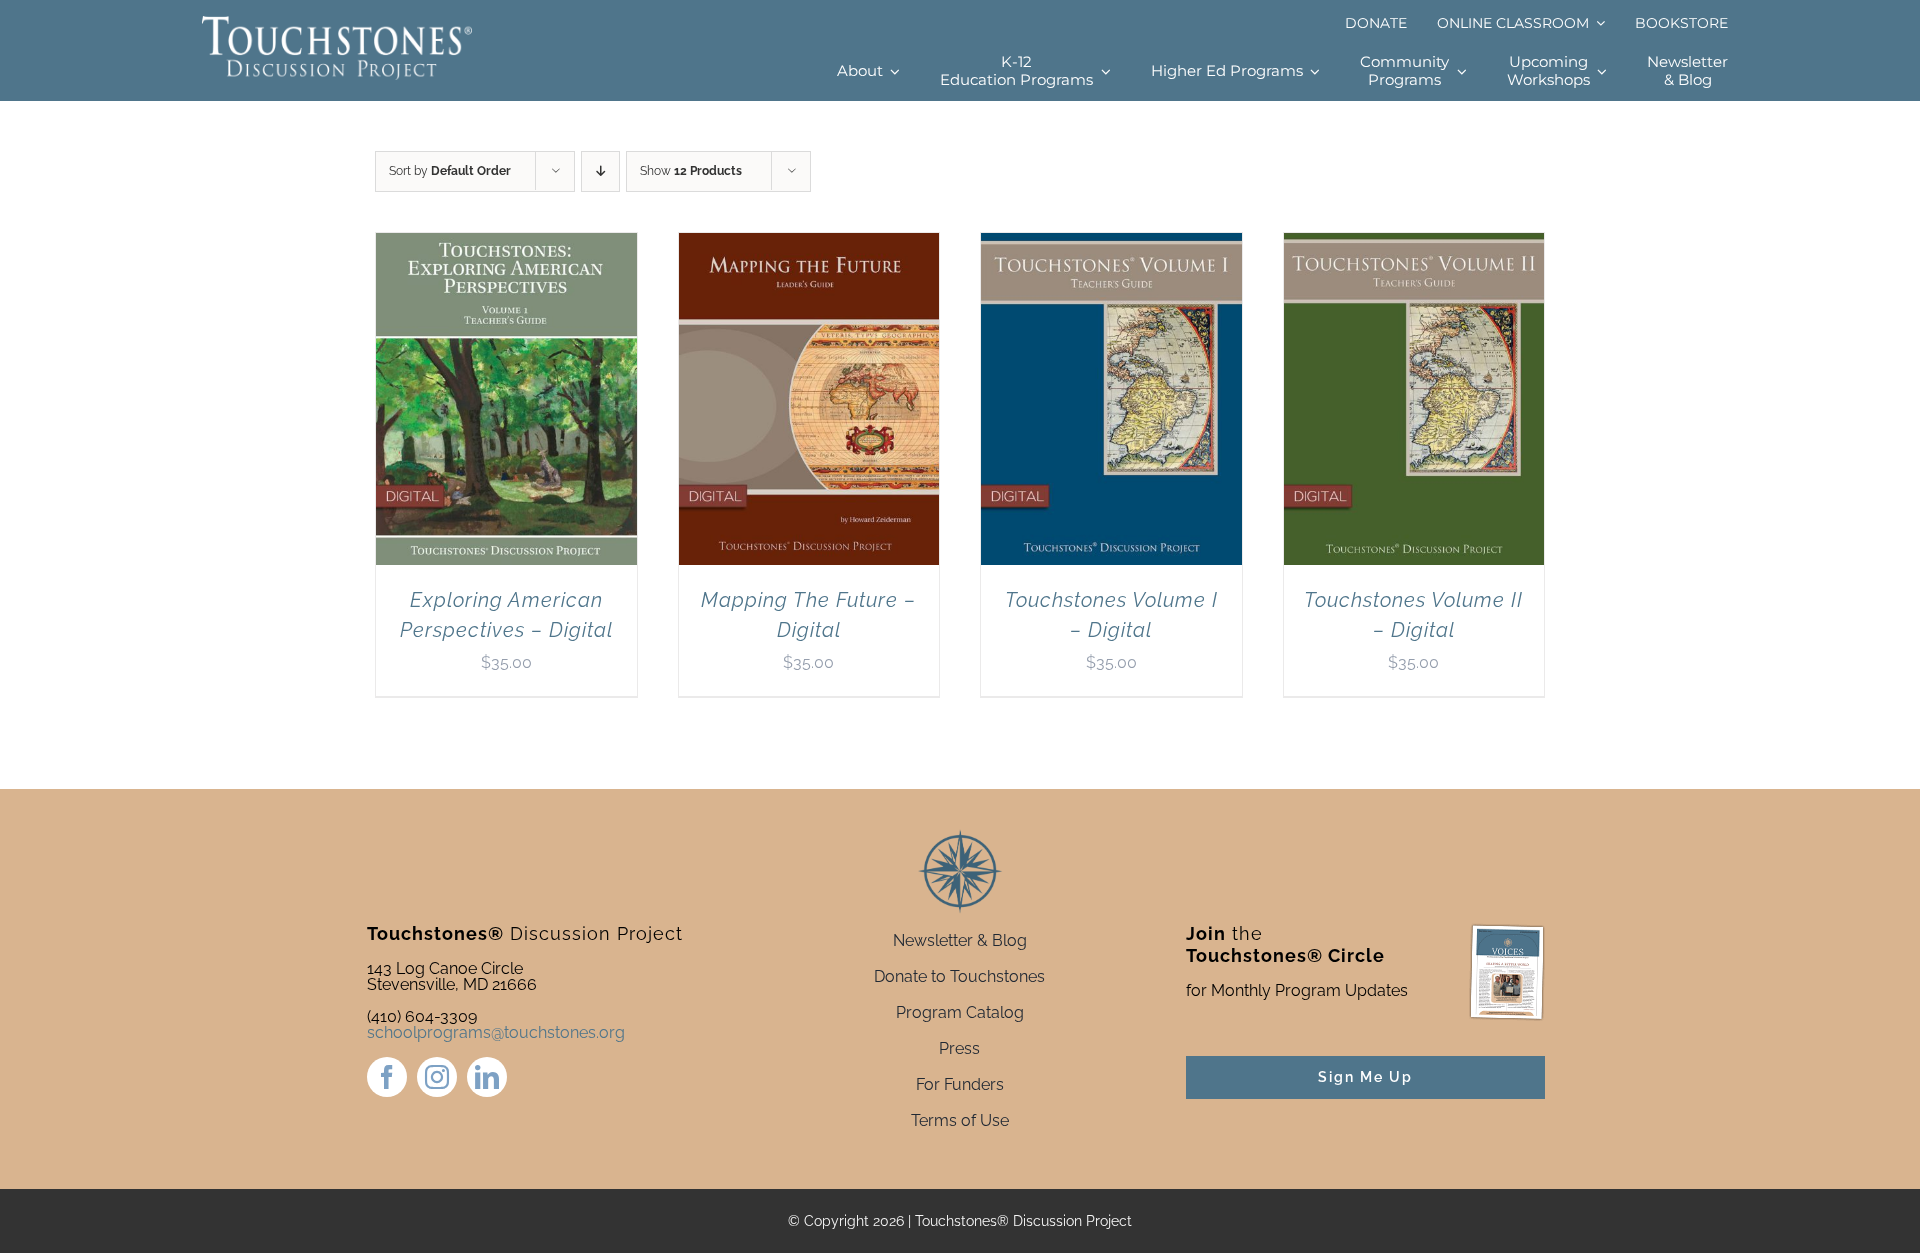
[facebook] (387, 1077)
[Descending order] (600, 171)
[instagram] (437, 1077)
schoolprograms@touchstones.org (496, 1032)
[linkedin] (487, 1077)
